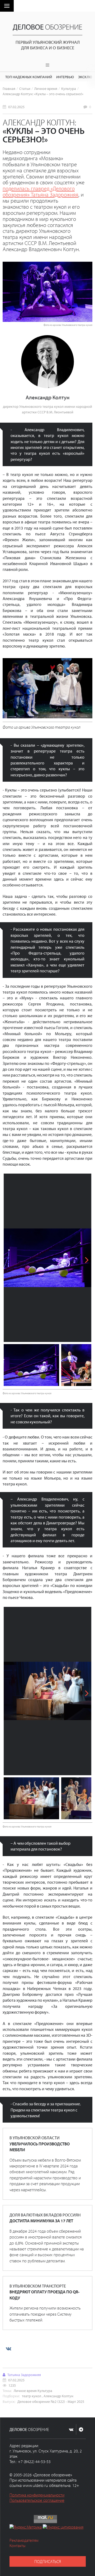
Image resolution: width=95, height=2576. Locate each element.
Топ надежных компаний (29, 77)
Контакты (18, 2546)
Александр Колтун (58, 2396)
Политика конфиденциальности (37, 2495)
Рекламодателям (24, 2540)
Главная (9, 88)
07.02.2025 (16, 107)
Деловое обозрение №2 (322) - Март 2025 (51, 2401)
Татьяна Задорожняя (24, 2375)
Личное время (46, 88)
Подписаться (48, 2561)
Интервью (65, 77)
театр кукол (32, 2396)
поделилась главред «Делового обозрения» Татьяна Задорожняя (41, 191)
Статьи (25, 88)
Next (83, 1258)
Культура (69, 88)
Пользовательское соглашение (37, 2500)
